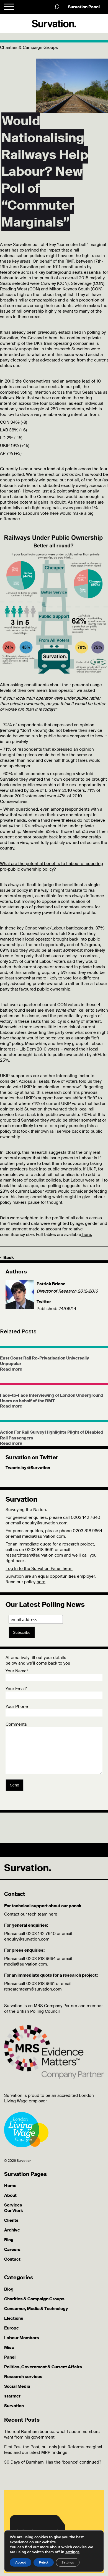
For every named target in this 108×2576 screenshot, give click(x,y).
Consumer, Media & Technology (36, 2309)
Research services (23, 2377)
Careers (12, 2250)
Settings (68, 2562)
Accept (20, 2562)
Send (15, 1785)
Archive (12, 2230)
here (41, 1582)
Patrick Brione (51, 1284)
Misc (9, 2348)
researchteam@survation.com (34, 1555)
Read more (11, 1369)
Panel (10, 2357)
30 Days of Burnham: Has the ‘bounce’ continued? (53, 2462)
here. (87, 1235)
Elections (14, 2318)
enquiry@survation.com (45, 1523)
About (10, 2195)
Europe (11, 2328)
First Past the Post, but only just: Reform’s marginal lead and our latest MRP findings (53, 2450)
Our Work (14, 2211)
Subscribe (22, 1632)
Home (10, 2186)
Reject (44, 2562)
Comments (16, 1724)
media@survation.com (43, 1536)
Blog (9, 2240)
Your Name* (17, 1671)
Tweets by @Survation (28, 1468)
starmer (12, 2396)
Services (13, 2205)
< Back (7, 1258)
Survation (14, 2406)
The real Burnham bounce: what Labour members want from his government (52, 2434)
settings (72, 2552)
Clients (11, 2220)
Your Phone (17, 1707)
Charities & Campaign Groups (34, 2299)
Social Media (17, 2386)
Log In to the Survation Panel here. (39, 1569)
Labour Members (22, 2338)
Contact (12, 2259)
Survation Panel (84, 7)
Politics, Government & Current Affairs (43, 2367)
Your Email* (16, 1689)
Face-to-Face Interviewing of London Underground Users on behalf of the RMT (52, 1398)
